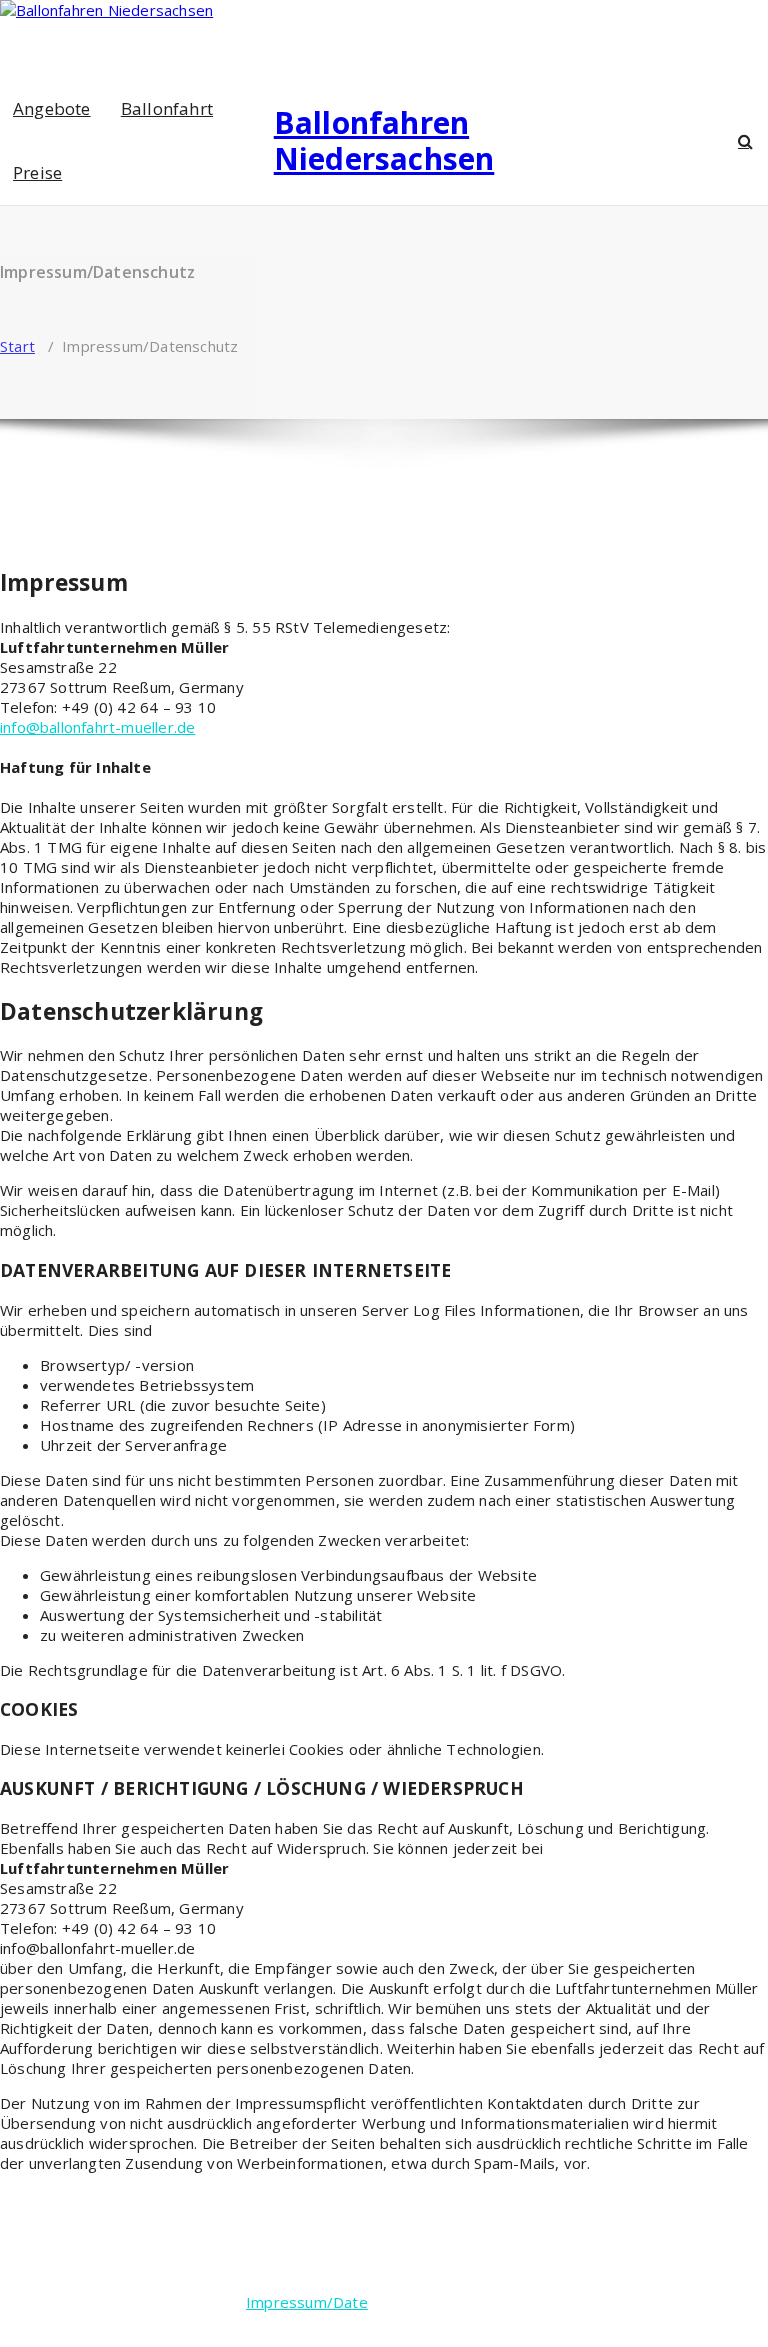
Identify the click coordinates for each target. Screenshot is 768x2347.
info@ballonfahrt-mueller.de (97, 727)
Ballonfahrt (167, 108)
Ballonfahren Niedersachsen (384, 141)
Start (17, 346)
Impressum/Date (307, 2302)
